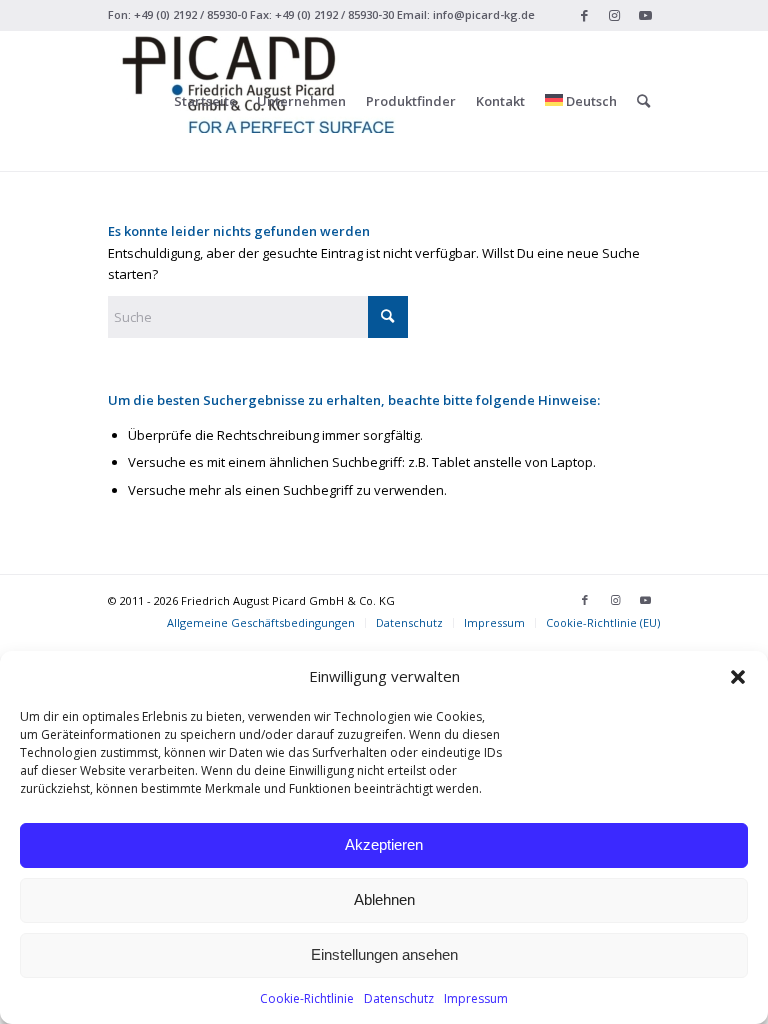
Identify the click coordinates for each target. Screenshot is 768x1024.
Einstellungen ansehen (384, 954)
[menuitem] (205, 101)
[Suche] (643, 101)
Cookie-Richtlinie (307, 998)
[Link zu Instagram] (614, 15)
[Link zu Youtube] (645, 15)
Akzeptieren (384, 844)
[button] (738, 677)
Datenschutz (399, 998)
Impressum (476, 998)
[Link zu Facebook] (584, 15)
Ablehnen (384, 899)
